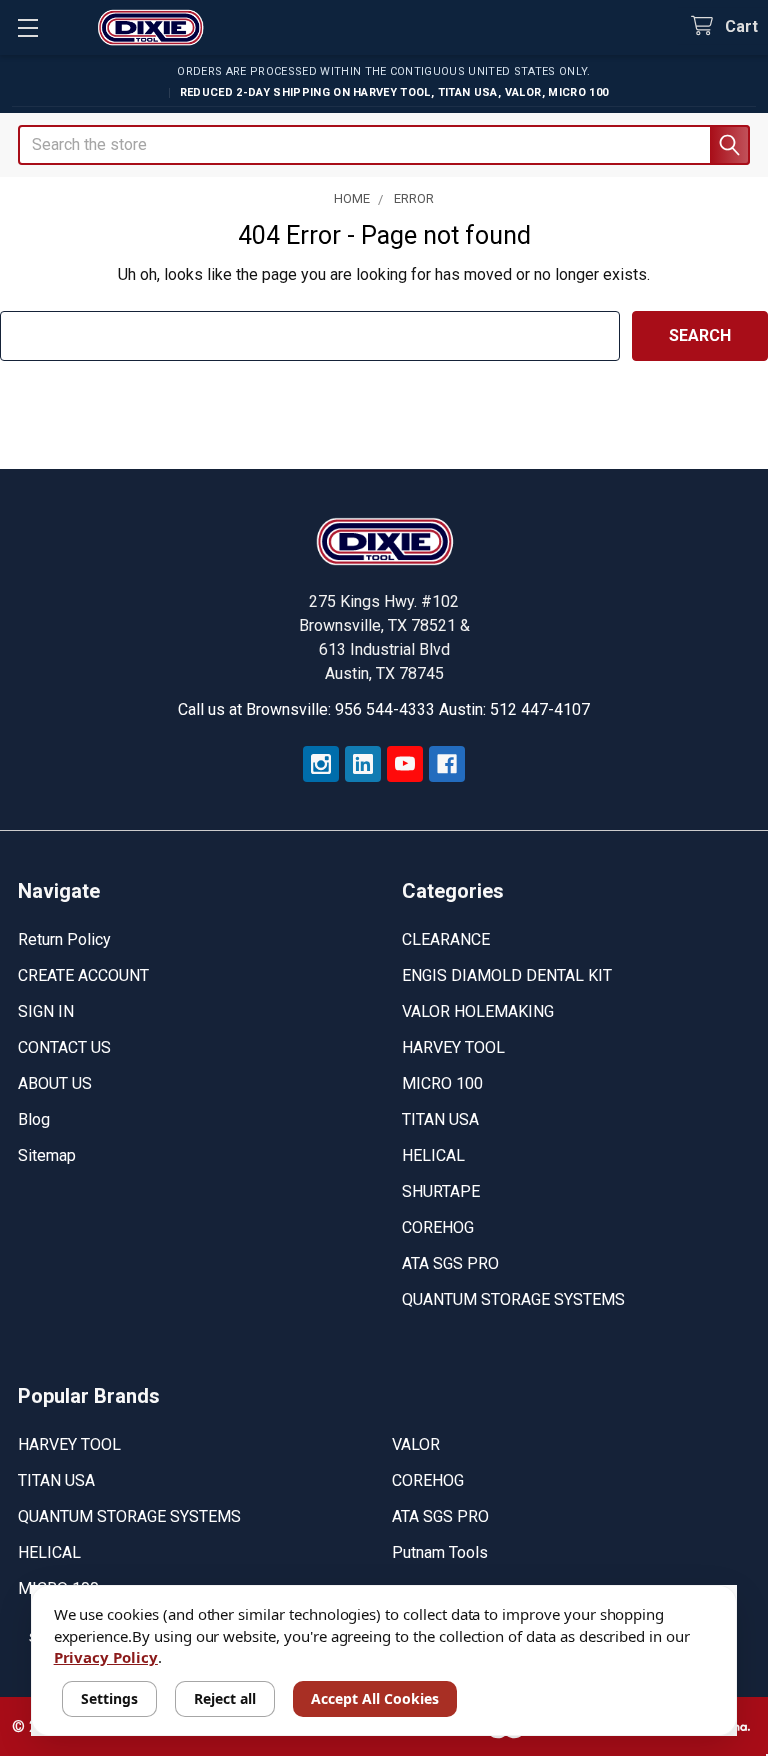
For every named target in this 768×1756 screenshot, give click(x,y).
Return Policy (64, 939)
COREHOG (438, 1227)
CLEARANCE (446, 939)
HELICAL (433, 1155)
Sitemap (47, 1155)
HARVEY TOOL (453, 1047)
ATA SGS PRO (450, 1263)
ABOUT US (55, 1083)
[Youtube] (405, 764)
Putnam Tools (440, 1552)
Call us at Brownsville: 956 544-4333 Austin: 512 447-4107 (384, 709)
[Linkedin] (363, 764)
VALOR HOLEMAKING (478, 1011)
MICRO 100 (442, 1083)
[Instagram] (321, 764)
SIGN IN (46, 1011)
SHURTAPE (441, 1191)
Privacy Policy (106, 1657)
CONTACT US (64, 1047)
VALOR (416, 1444)
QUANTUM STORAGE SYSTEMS (513, 1299)
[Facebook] (447, 764)
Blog (34, 1119)
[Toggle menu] (27, 27)
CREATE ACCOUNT (83, 975)
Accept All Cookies (375, 1698)
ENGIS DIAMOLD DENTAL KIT (507, 975)
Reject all (225, 1698)
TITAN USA (440, 1119)
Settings (109, 1698)
